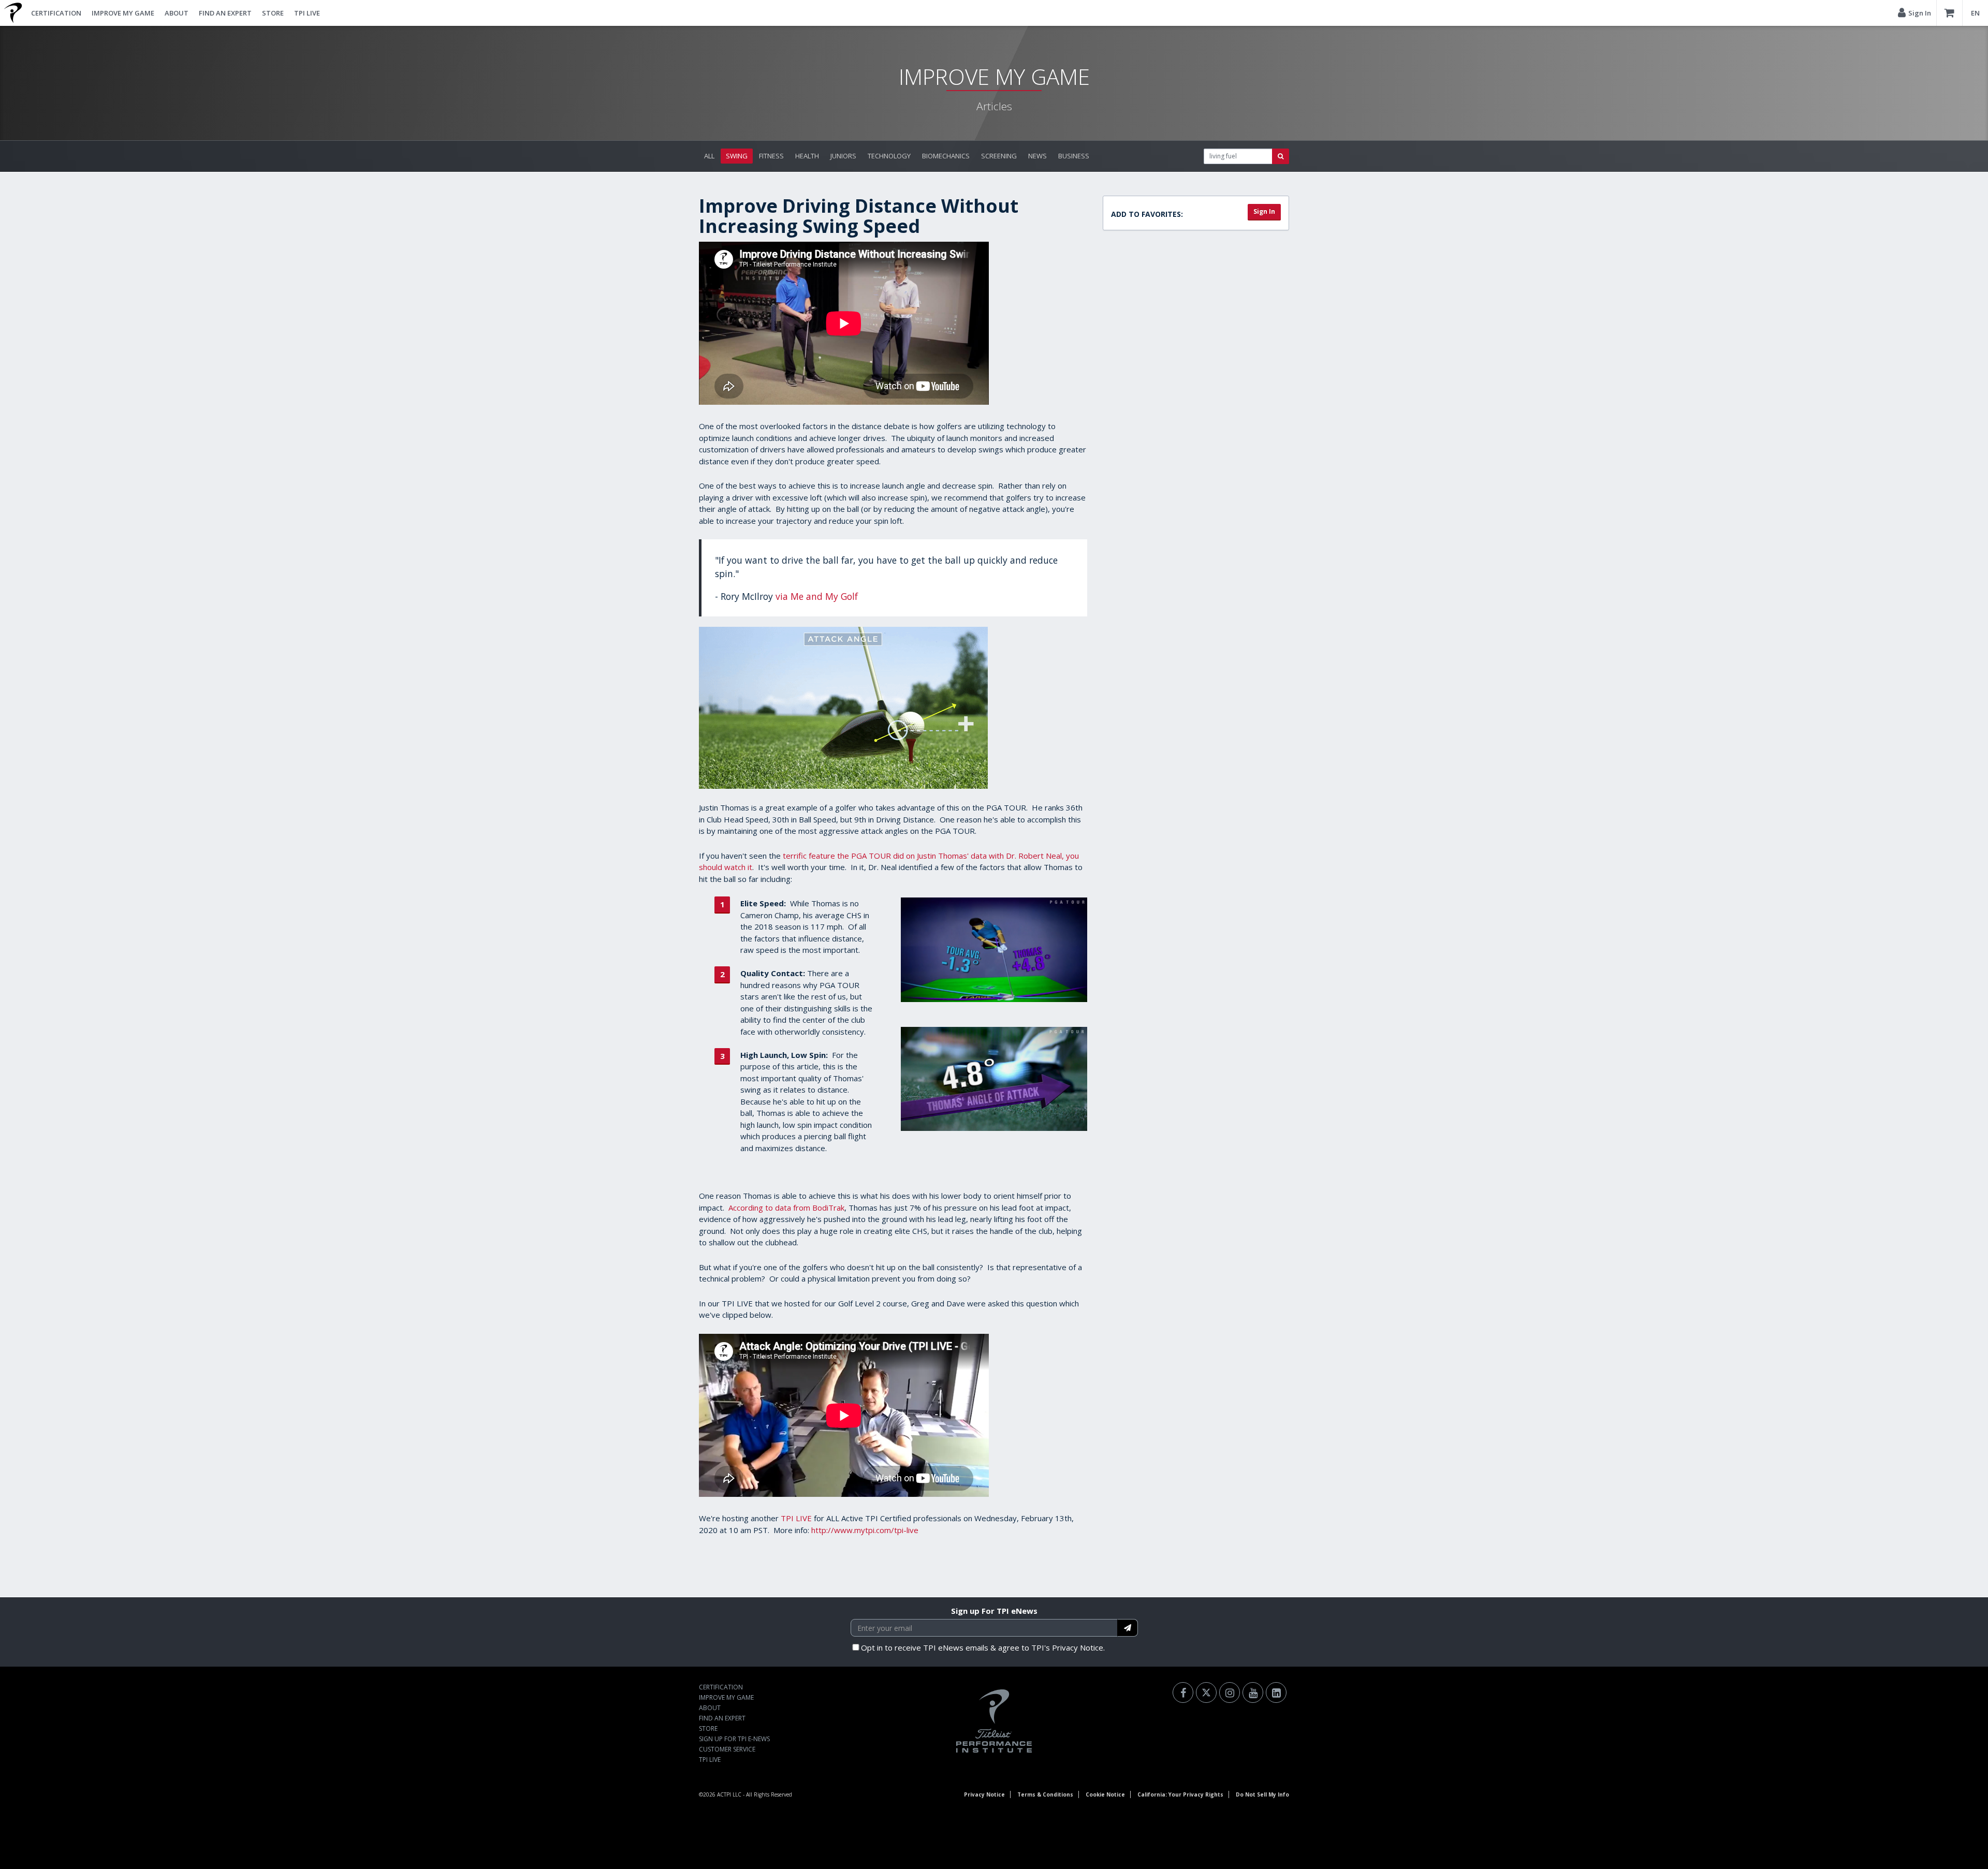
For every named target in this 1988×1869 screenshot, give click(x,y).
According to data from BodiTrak (786, 1208)
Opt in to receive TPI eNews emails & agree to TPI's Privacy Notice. (983, 1647)
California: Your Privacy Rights (1180, 1794)
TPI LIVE (307, 13)
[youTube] (1253, 1693)
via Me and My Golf (817, 596)
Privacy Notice (984, 1794)
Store (273, 13)
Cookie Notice (1105, 1794)
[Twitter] (1206, 1693)
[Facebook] (1183, 1693)
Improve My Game (123, 13)
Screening (999, 156)
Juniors (843, 156)
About (177, 13)
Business (1074, 156)
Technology (889, 156)
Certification (56, 13)
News (1037, 156)
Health (807, 156)
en (1975, 13)
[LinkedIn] (1276, 1693)
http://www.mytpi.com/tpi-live (865, 1530)
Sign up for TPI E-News (734, 1739)
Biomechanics (946, 156)
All (709, 156)
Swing (737, 156)
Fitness (771, 156)
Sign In (1264, 211)
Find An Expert (225, 13)
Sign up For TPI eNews (994, 1611)
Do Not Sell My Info (1262, 1794)
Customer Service (727, 1749)
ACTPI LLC (729, 1794)
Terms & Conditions (1045, 1794)
